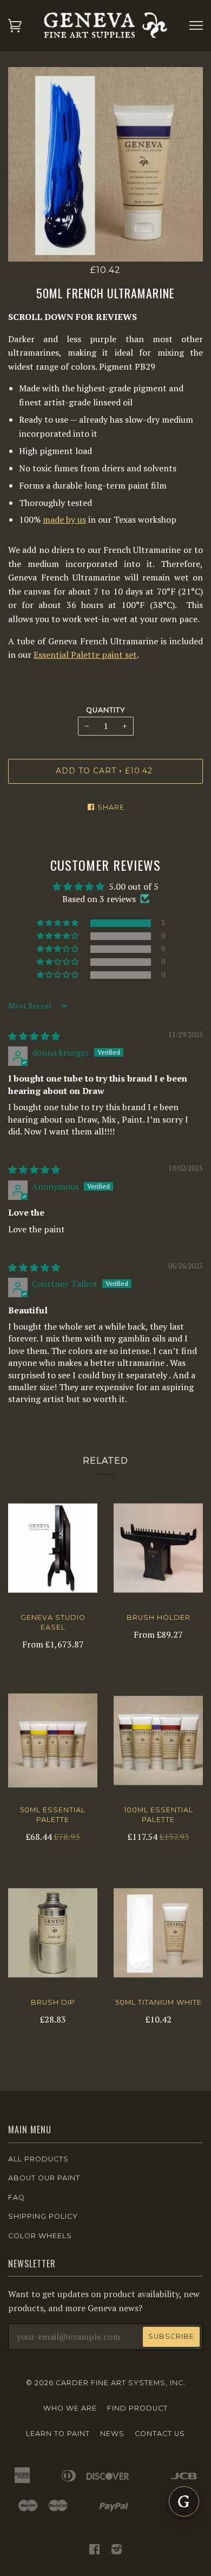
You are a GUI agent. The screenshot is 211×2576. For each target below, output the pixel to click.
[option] (105, 164)
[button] (58, 923)
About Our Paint (44, 2178)
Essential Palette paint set (85, 655)
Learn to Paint (58, 2434)
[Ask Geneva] (184, 2501)
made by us (64, 519)
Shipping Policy (43, 2216)
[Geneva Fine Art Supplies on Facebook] (95, 2551)
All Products (38, 2159)
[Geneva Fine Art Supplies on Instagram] (117, 2551)
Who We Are (70, 2408)
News (112, 2434)
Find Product (137, 2408)
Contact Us (160, 2434)
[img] (34, 1036)
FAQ (17, 2197)
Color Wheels (40, 2236)
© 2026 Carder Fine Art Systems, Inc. (106, 2383)
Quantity (106, 710)
